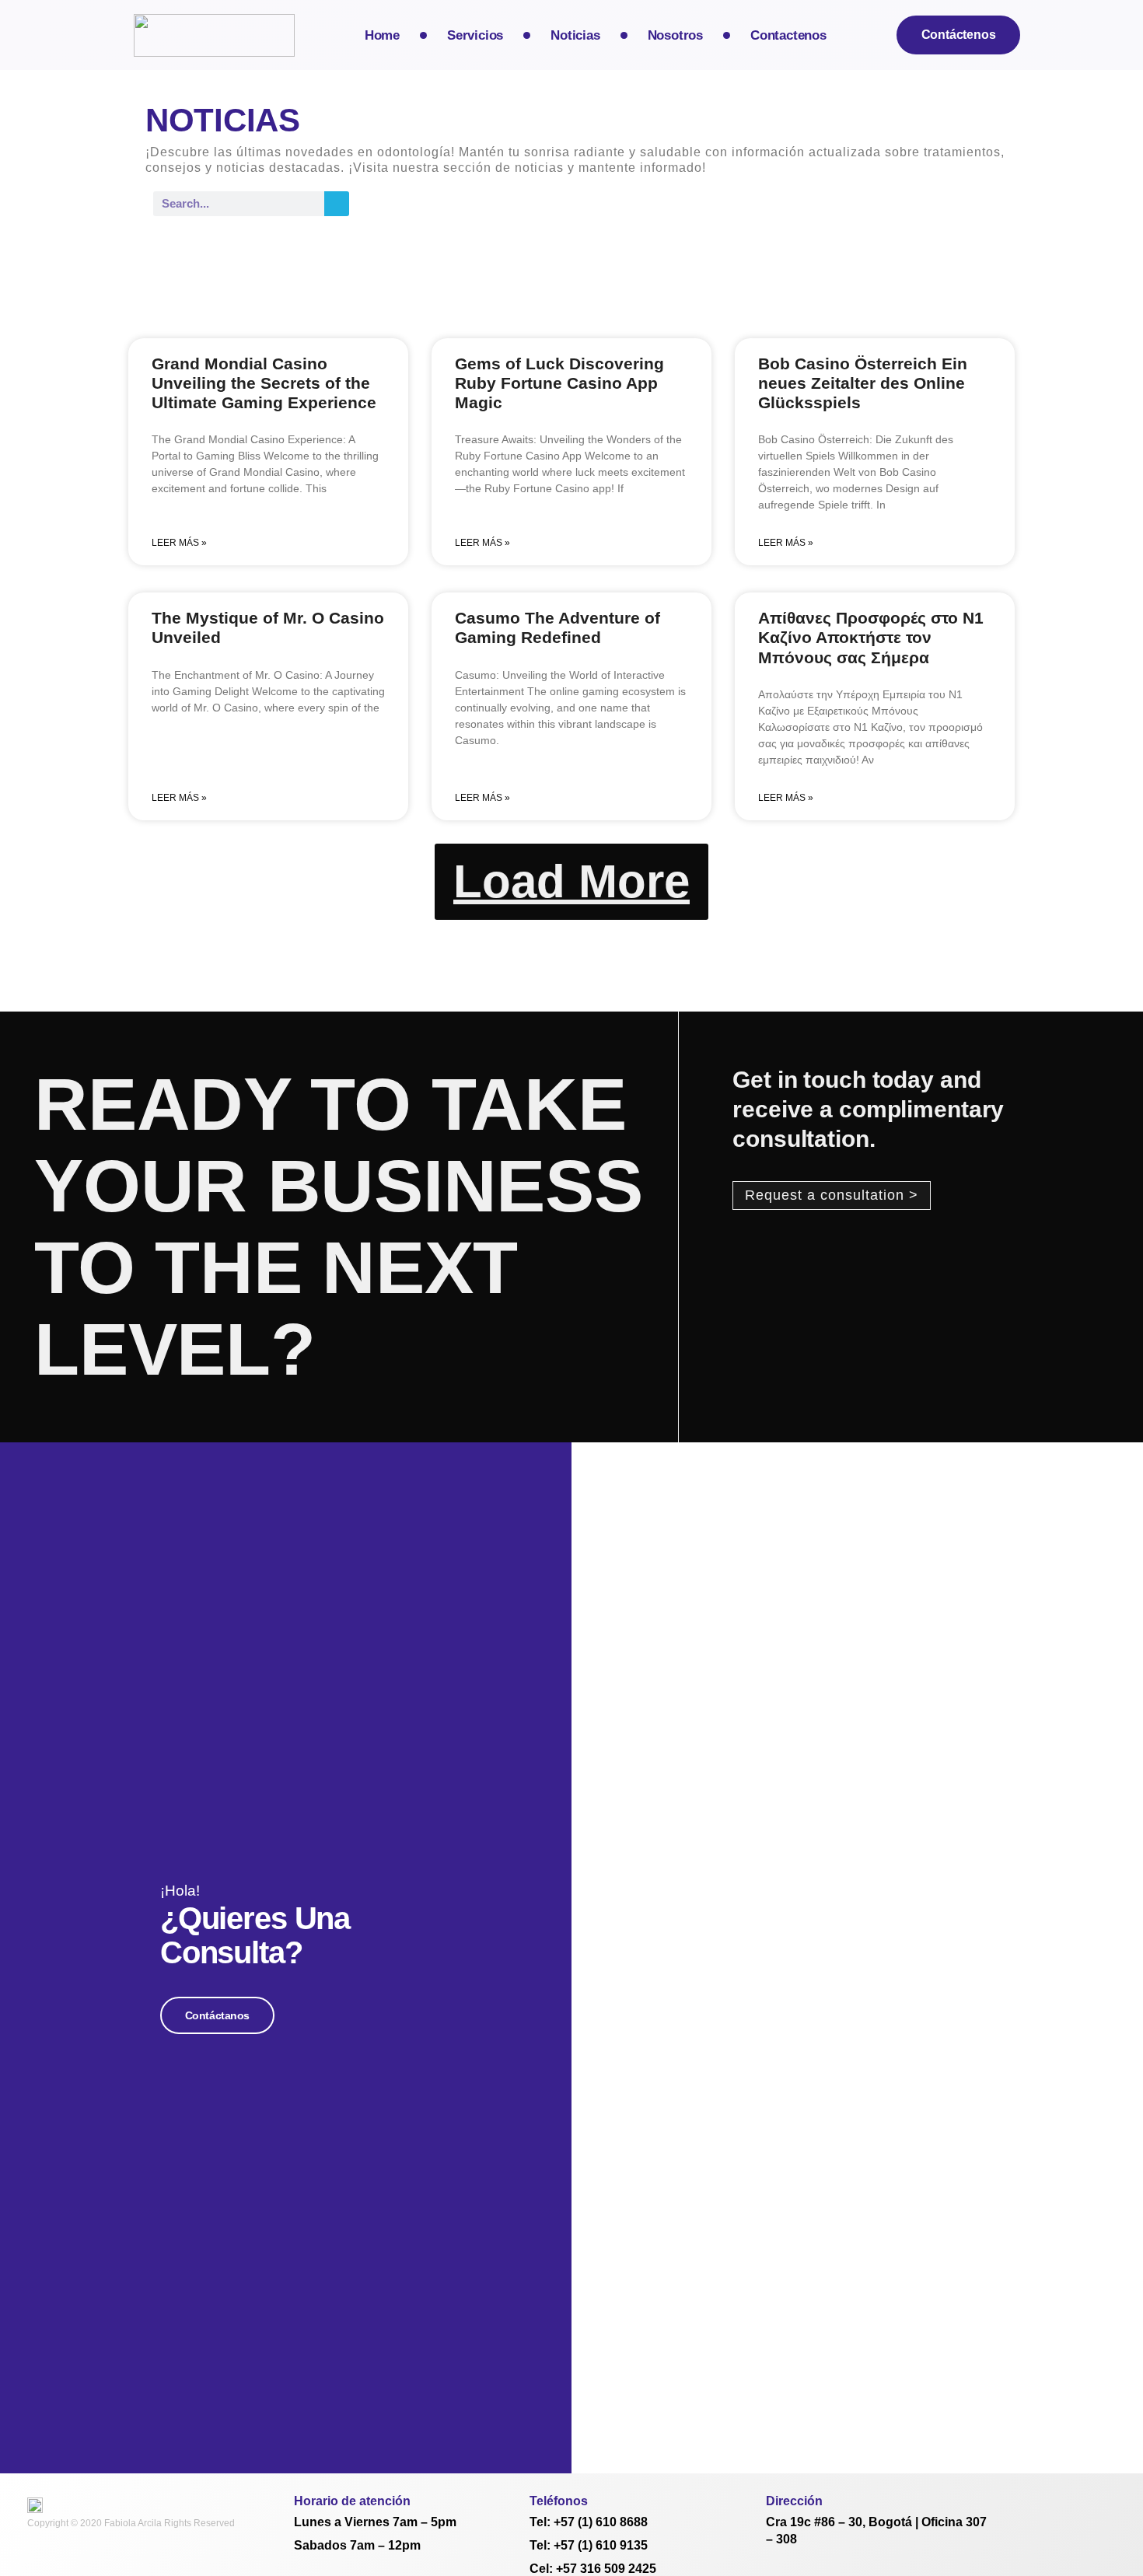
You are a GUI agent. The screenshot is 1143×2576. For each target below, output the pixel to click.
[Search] (337, 204)
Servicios (475, 35)
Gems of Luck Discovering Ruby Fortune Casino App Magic (559, 383)
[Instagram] (1024, 2501)
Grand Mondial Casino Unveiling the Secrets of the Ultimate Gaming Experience (264, 383)
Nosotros (675, 35)
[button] (571, 882)
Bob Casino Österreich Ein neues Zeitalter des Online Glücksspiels (863, 383)
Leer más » (179, 543)
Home (382, 35)
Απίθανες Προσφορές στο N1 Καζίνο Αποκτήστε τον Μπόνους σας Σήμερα (871, 637)
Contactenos (788, 35)
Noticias (575, 35)
